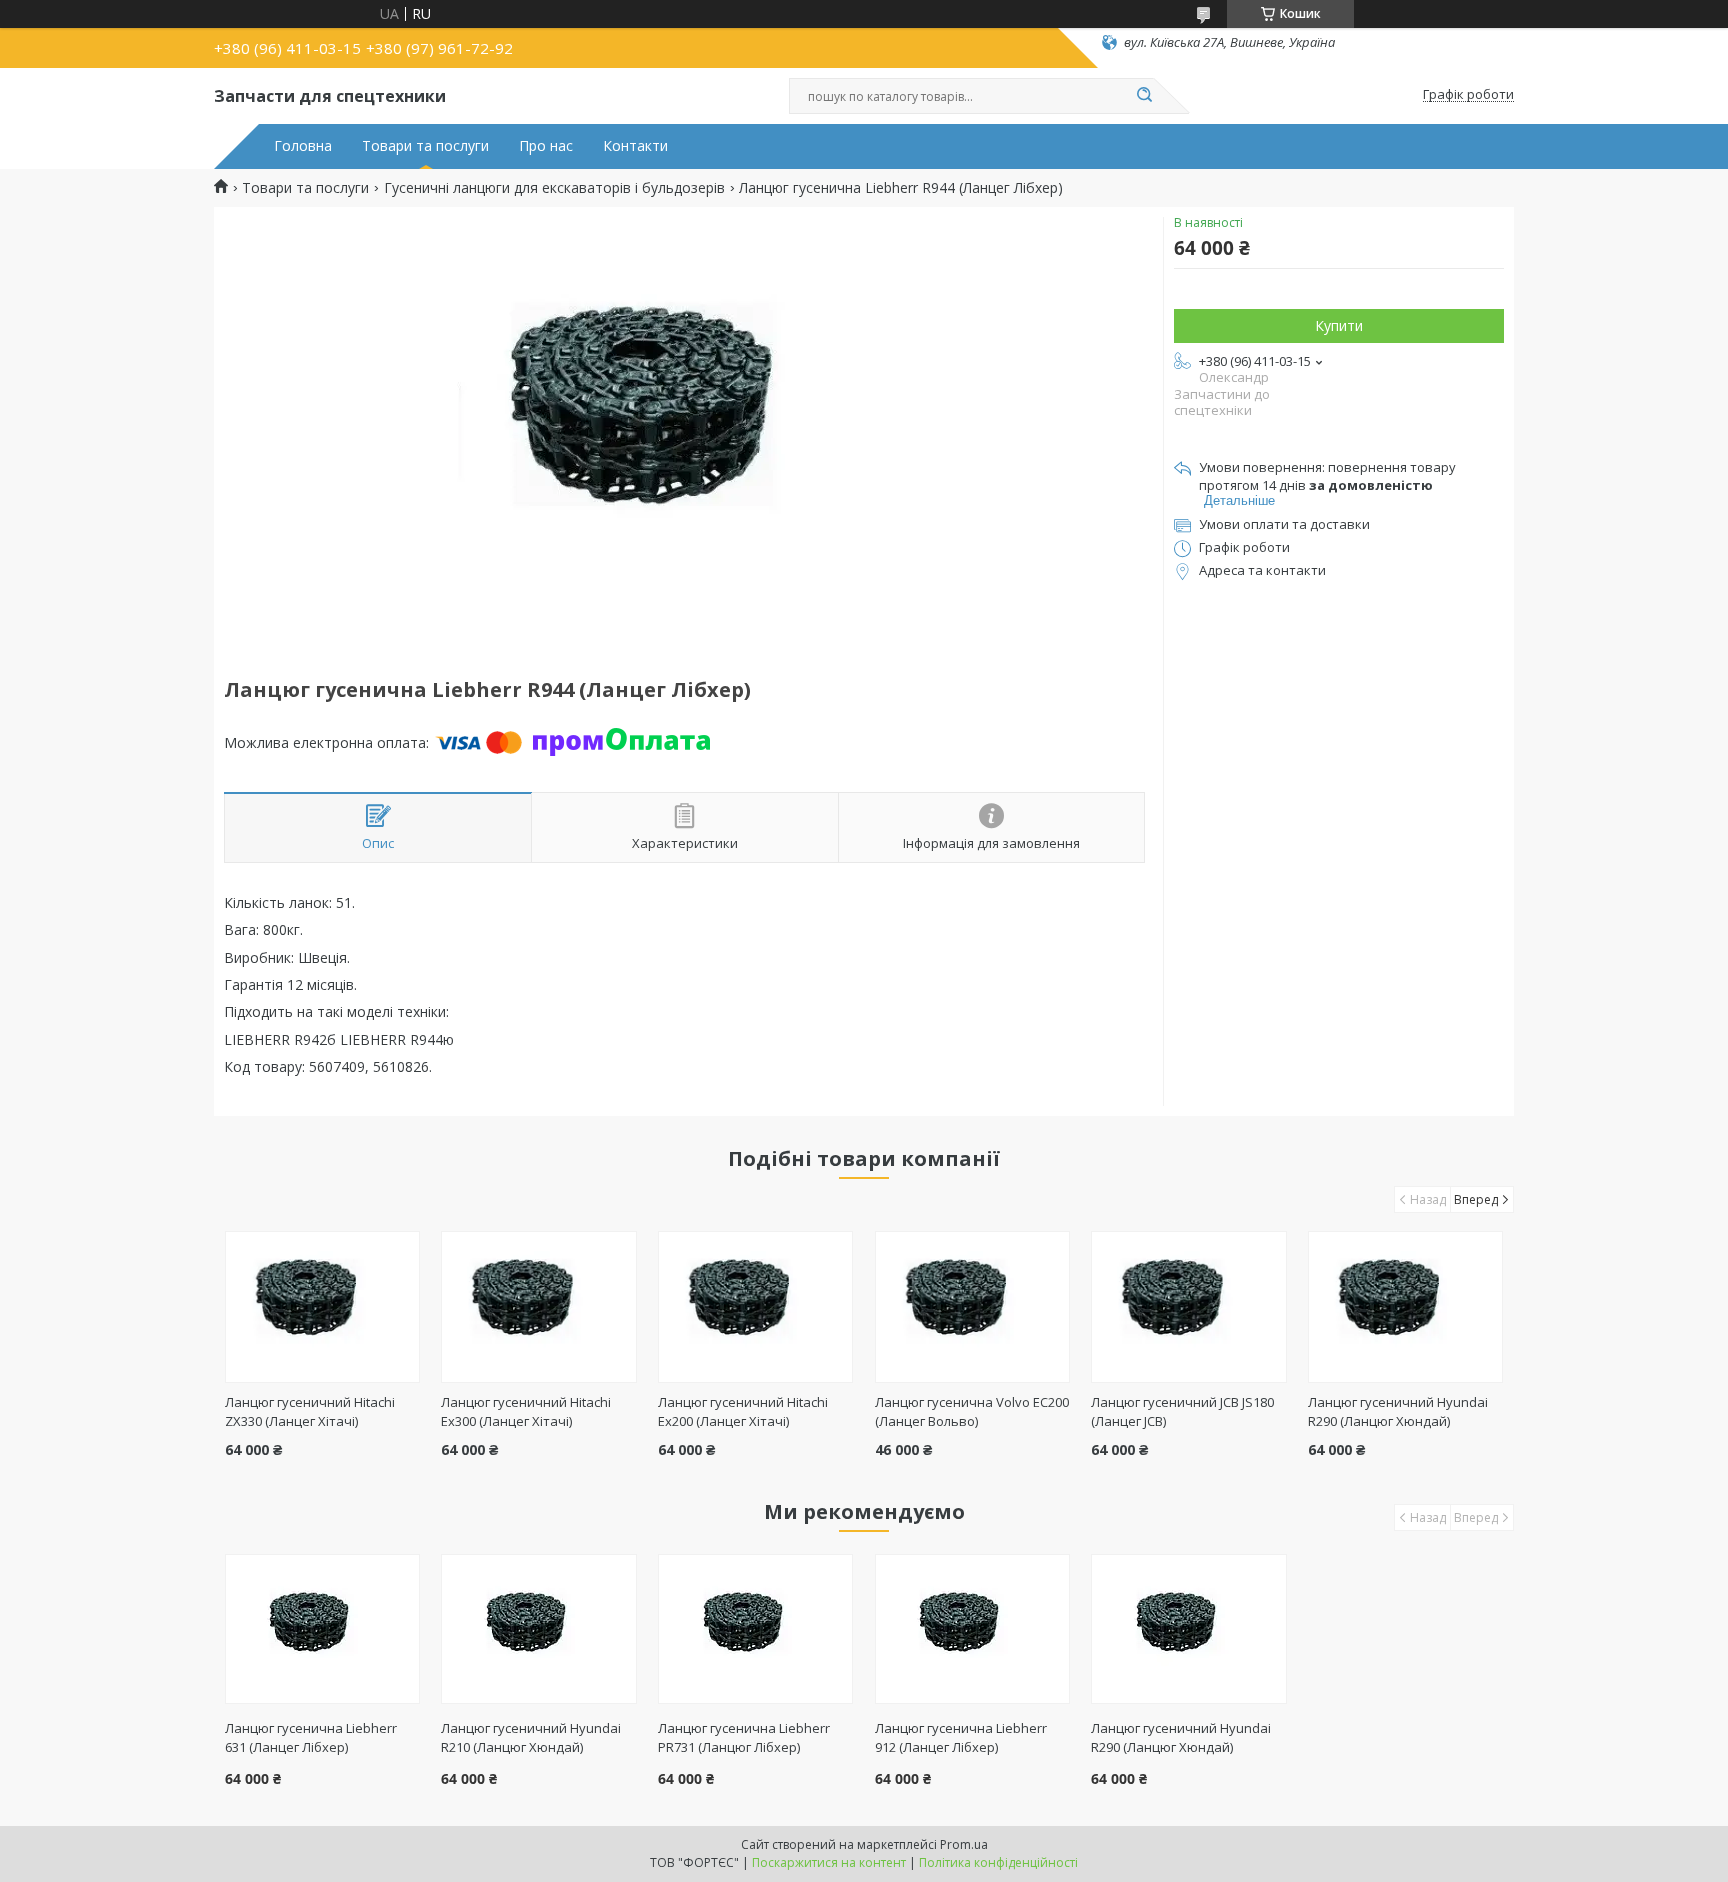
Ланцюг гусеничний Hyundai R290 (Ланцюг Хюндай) (1398, 1411)
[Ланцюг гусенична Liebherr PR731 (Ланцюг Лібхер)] (755, 1629)
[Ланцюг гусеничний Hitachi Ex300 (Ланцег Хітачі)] (538, 1307)
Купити (1339, 325)
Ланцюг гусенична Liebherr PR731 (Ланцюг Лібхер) (744, 1737)
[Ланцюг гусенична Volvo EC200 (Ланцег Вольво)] (972, 1307)
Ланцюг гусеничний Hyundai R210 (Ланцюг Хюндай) (531, 1737)
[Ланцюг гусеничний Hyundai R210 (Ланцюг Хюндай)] (538, 1629)
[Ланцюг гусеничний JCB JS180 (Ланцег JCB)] (1188, 1307)
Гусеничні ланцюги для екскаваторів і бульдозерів (554, 188)
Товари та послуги (425, 146)
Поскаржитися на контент (829, 1862)
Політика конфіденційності (998, 1862)
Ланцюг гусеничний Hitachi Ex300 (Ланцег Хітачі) (526, 1411)
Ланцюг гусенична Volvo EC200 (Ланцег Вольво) (972, 1411)
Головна (303, 146)
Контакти (635, 146)
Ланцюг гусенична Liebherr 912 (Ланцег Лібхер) (961, 1737)
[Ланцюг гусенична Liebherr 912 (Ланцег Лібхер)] (972, 1629)
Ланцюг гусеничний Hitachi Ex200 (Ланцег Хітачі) (743, 1411)
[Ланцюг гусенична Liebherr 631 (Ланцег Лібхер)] (322, 1629)
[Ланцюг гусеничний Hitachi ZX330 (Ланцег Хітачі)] (322, 1307)
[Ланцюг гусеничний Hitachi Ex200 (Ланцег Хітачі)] (755, 1307)
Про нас (546, 146)
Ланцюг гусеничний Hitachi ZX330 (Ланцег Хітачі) (310, 1411)
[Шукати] (1144, 96)
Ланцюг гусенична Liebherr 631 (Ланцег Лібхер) (311, 1737)
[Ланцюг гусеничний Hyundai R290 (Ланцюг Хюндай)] (1405, 1307)
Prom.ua (964, 1844)
